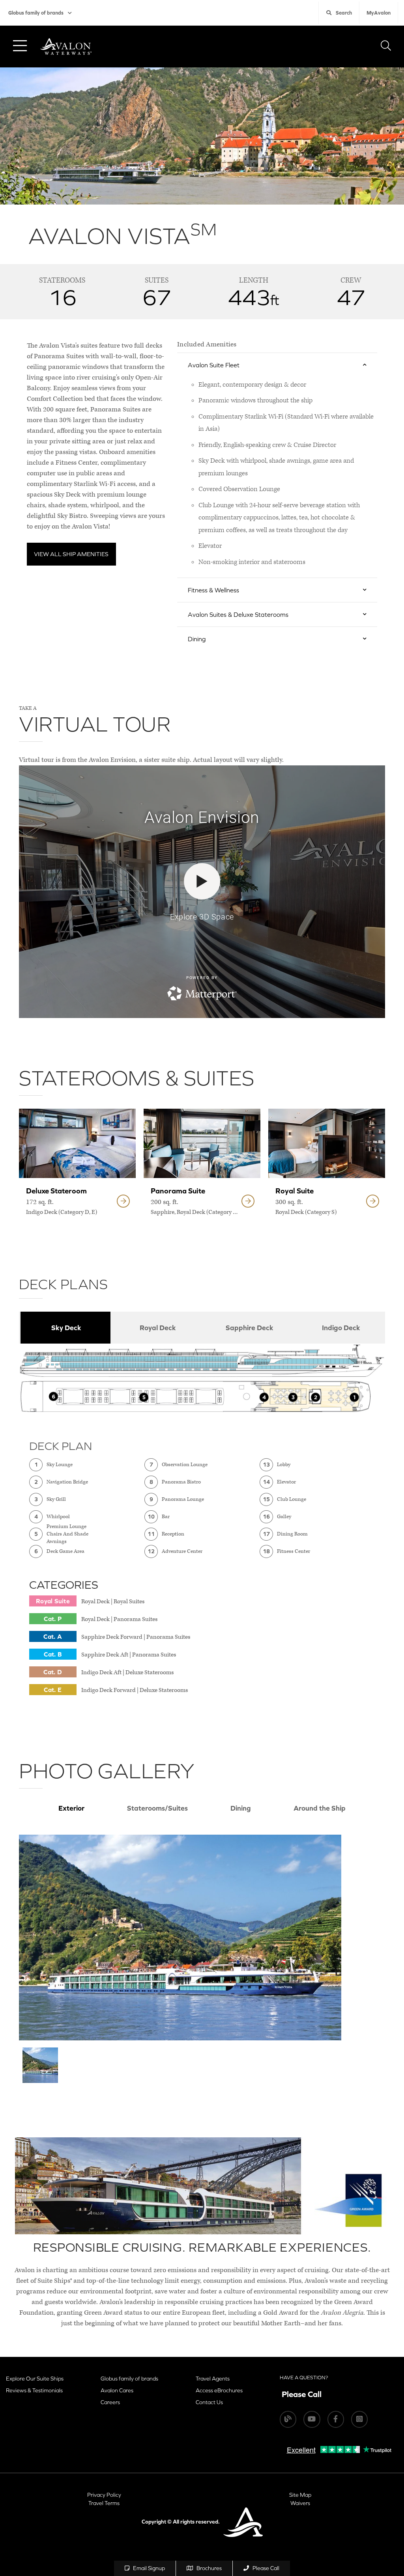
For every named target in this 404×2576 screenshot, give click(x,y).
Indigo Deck (341, 1328)
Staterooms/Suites (157, 1808)
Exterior (71, 1808)
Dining (241, 1808)
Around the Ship (320, 1808)
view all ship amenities (71, 554)
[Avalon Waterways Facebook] (336, 2419)
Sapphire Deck (250, 1328)
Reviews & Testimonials (34, 2390)
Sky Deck (66, 1328)
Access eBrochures (219, 2390)
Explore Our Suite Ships (35, 2379)
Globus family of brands (36, 13)
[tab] (65, 1328)
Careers (110, 2402)
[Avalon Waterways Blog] (288, 2419)
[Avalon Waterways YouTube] (312, 2419)
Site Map (300, 2495)
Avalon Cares (117, 2390)
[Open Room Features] (123, 1201)
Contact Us (209, 2402)
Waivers (300, 2503)
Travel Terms (104, 2503)
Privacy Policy (104, 2495)
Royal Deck (158, 1328)
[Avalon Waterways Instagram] (359, 2419)
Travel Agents (213, 2379)
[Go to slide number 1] (40, 2065)
